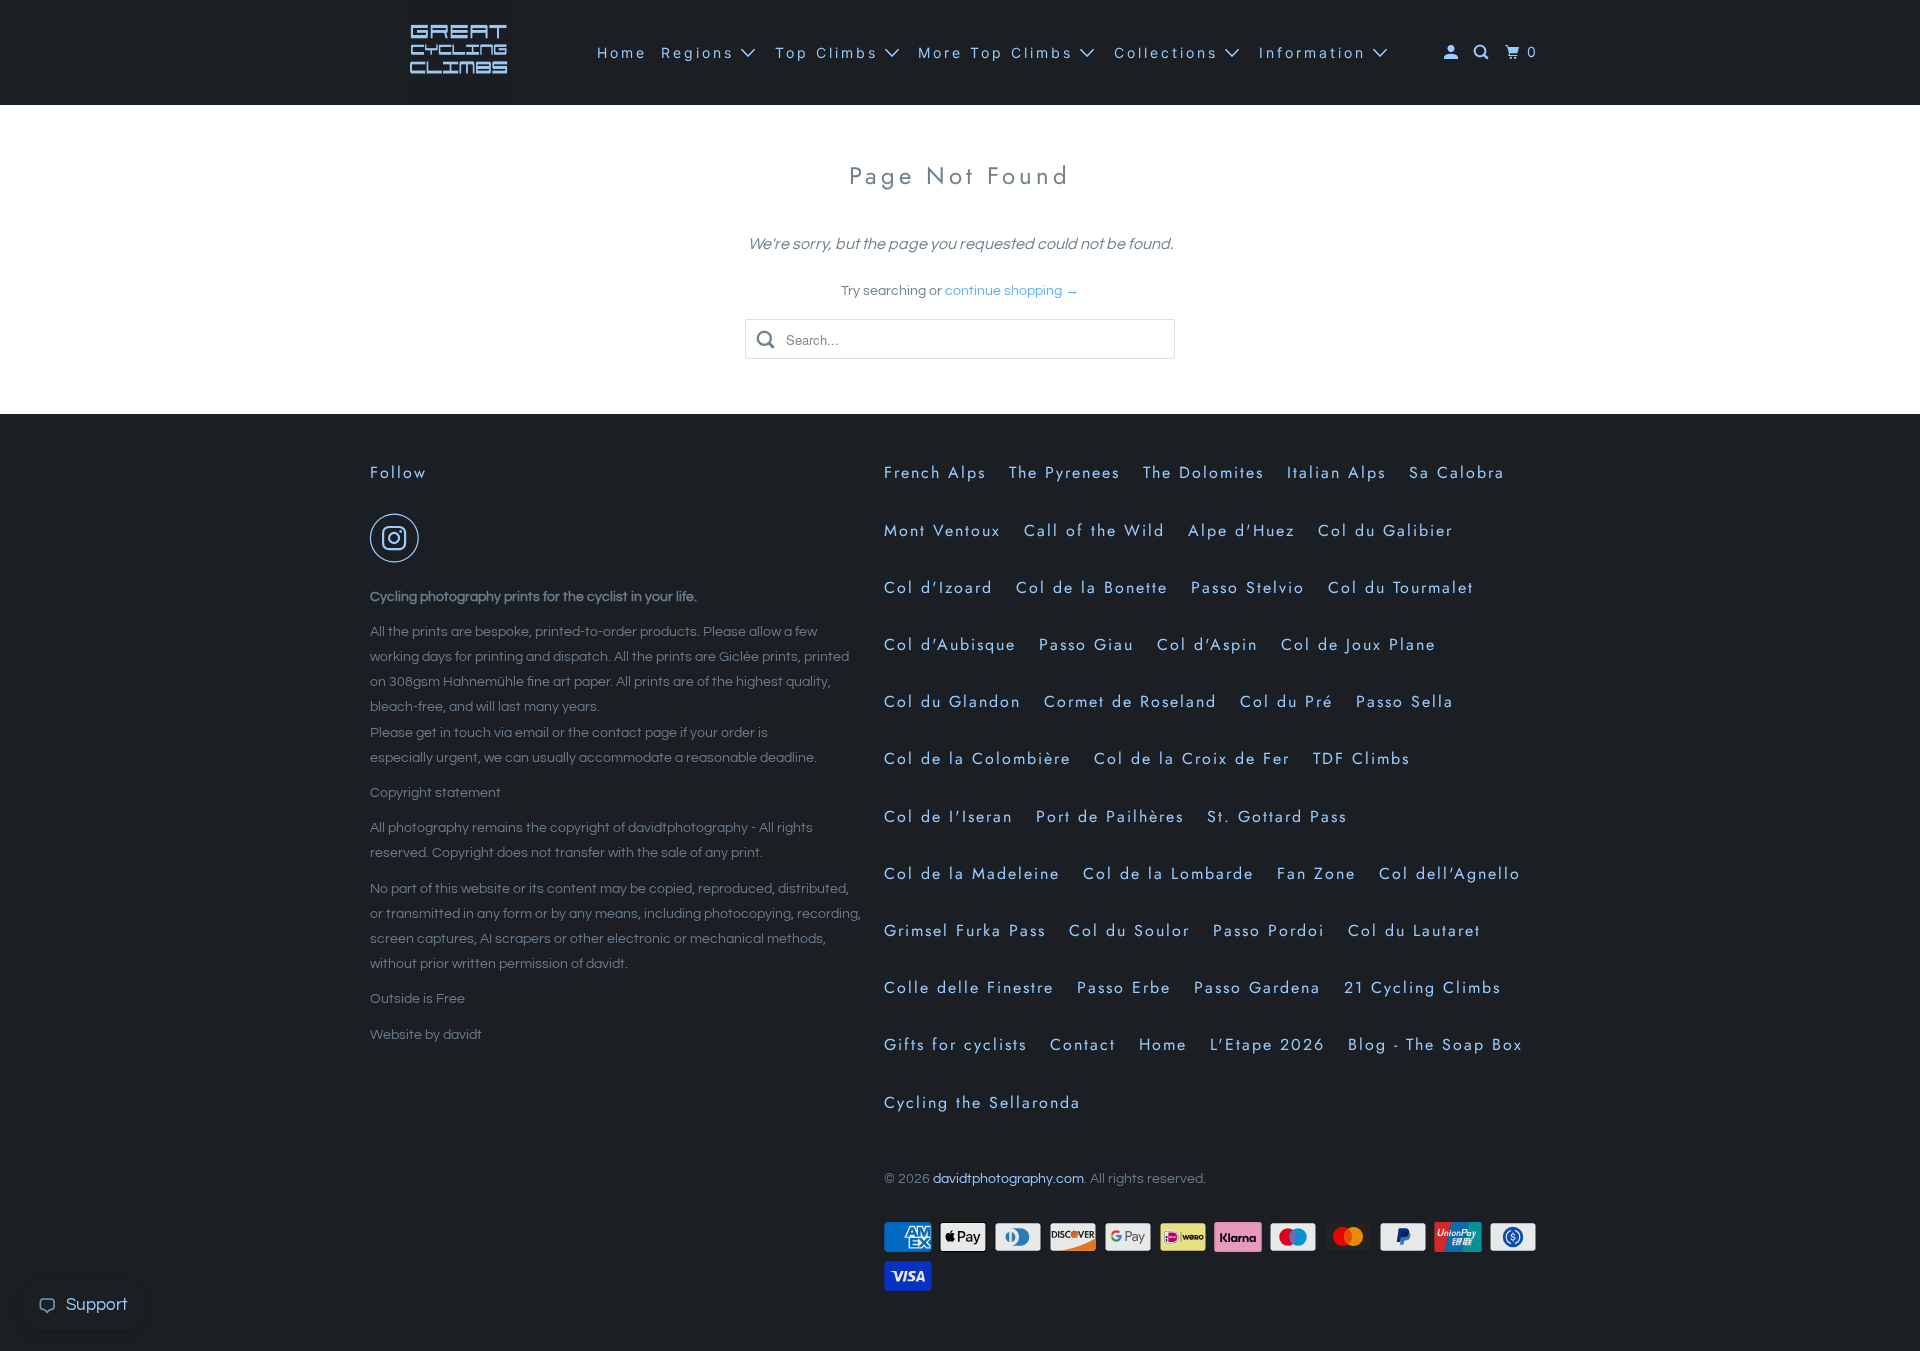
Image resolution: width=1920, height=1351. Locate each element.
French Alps (935, 472)
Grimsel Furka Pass (965, 930)
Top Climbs (830, 52)
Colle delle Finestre (969, 987)
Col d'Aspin (1207, 644)
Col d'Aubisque (950, 644)
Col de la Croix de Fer (1192, 758)
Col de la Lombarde (1168, 873)
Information (1316, 52)
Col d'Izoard (938, 587)
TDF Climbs (1361, 758)
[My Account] (1454, 52)
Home (622, 52)
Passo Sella (1405, 701)
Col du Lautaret (1414, 930)
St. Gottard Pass (1277, 816)
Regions (701, 52)
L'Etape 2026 (1267, 1044)
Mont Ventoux (942, 530)
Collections (1169, 52)
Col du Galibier (1385, 530)
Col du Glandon (952, 701)
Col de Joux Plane (1358, 644)
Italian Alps (1336, 472)
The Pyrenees (1064, 472)
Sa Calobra (1457, 472)
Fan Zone (1316, 873)
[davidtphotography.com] (460, 52)
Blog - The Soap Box (1435, 1044)
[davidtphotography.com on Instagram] (400, 538)
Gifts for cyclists (955, 1044)
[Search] (1484, 52)
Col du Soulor (1129, 930)
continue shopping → (1012, 291)
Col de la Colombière (977, 758)
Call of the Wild (1094, 530)
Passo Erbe (1124, 987)
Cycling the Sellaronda (982, 1102)
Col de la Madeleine (972, 873)
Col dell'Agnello (1450, 873)
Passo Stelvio (1248, 587)
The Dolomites (1203, 472)
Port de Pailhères (1110, 816)
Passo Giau (1086, 644)
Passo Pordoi (1269, 930)
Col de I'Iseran (948, 816)
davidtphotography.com (1008, 1179)
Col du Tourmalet (1401, 587)
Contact (1083, 1044)
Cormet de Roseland (1130, 701)
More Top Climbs (999, 52)
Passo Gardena (1257, 987)
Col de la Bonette (1092, 587)
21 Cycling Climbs (1422, 987)
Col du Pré (1286, 701)
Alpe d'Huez (1241, 530)
